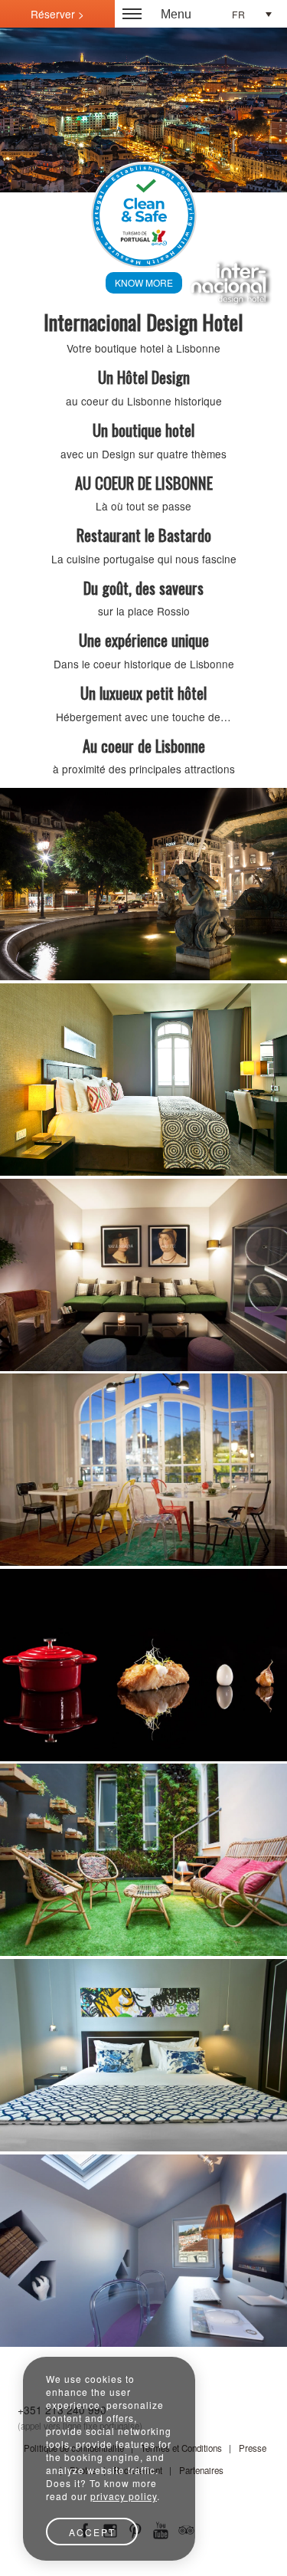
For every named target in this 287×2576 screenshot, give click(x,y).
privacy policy (124, 2496)
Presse (253, 2448)
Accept (92, 2532)
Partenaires (201, 2470)
